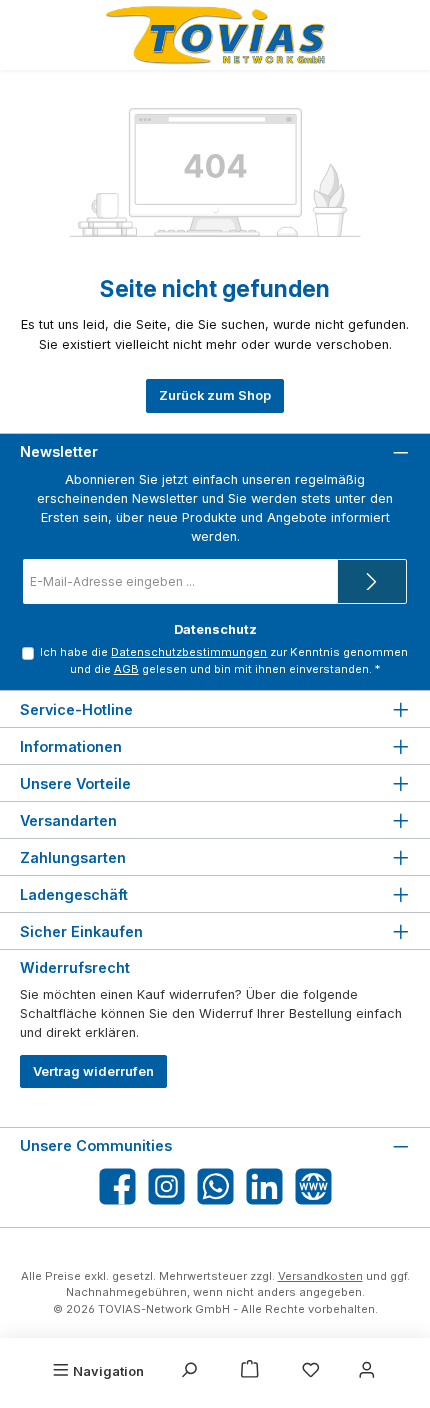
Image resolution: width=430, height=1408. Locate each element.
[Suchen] (189, 1371)
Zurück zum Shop (215, 395)
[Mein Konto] (367, 1371)
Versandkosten (320, 1276)
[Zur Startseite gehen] (215, 35)
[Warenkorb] (250, 1371)
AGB (126, 669)
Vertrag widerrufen (93, 1071)
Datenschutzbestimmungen (189, 652)
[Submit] (372, 581)
